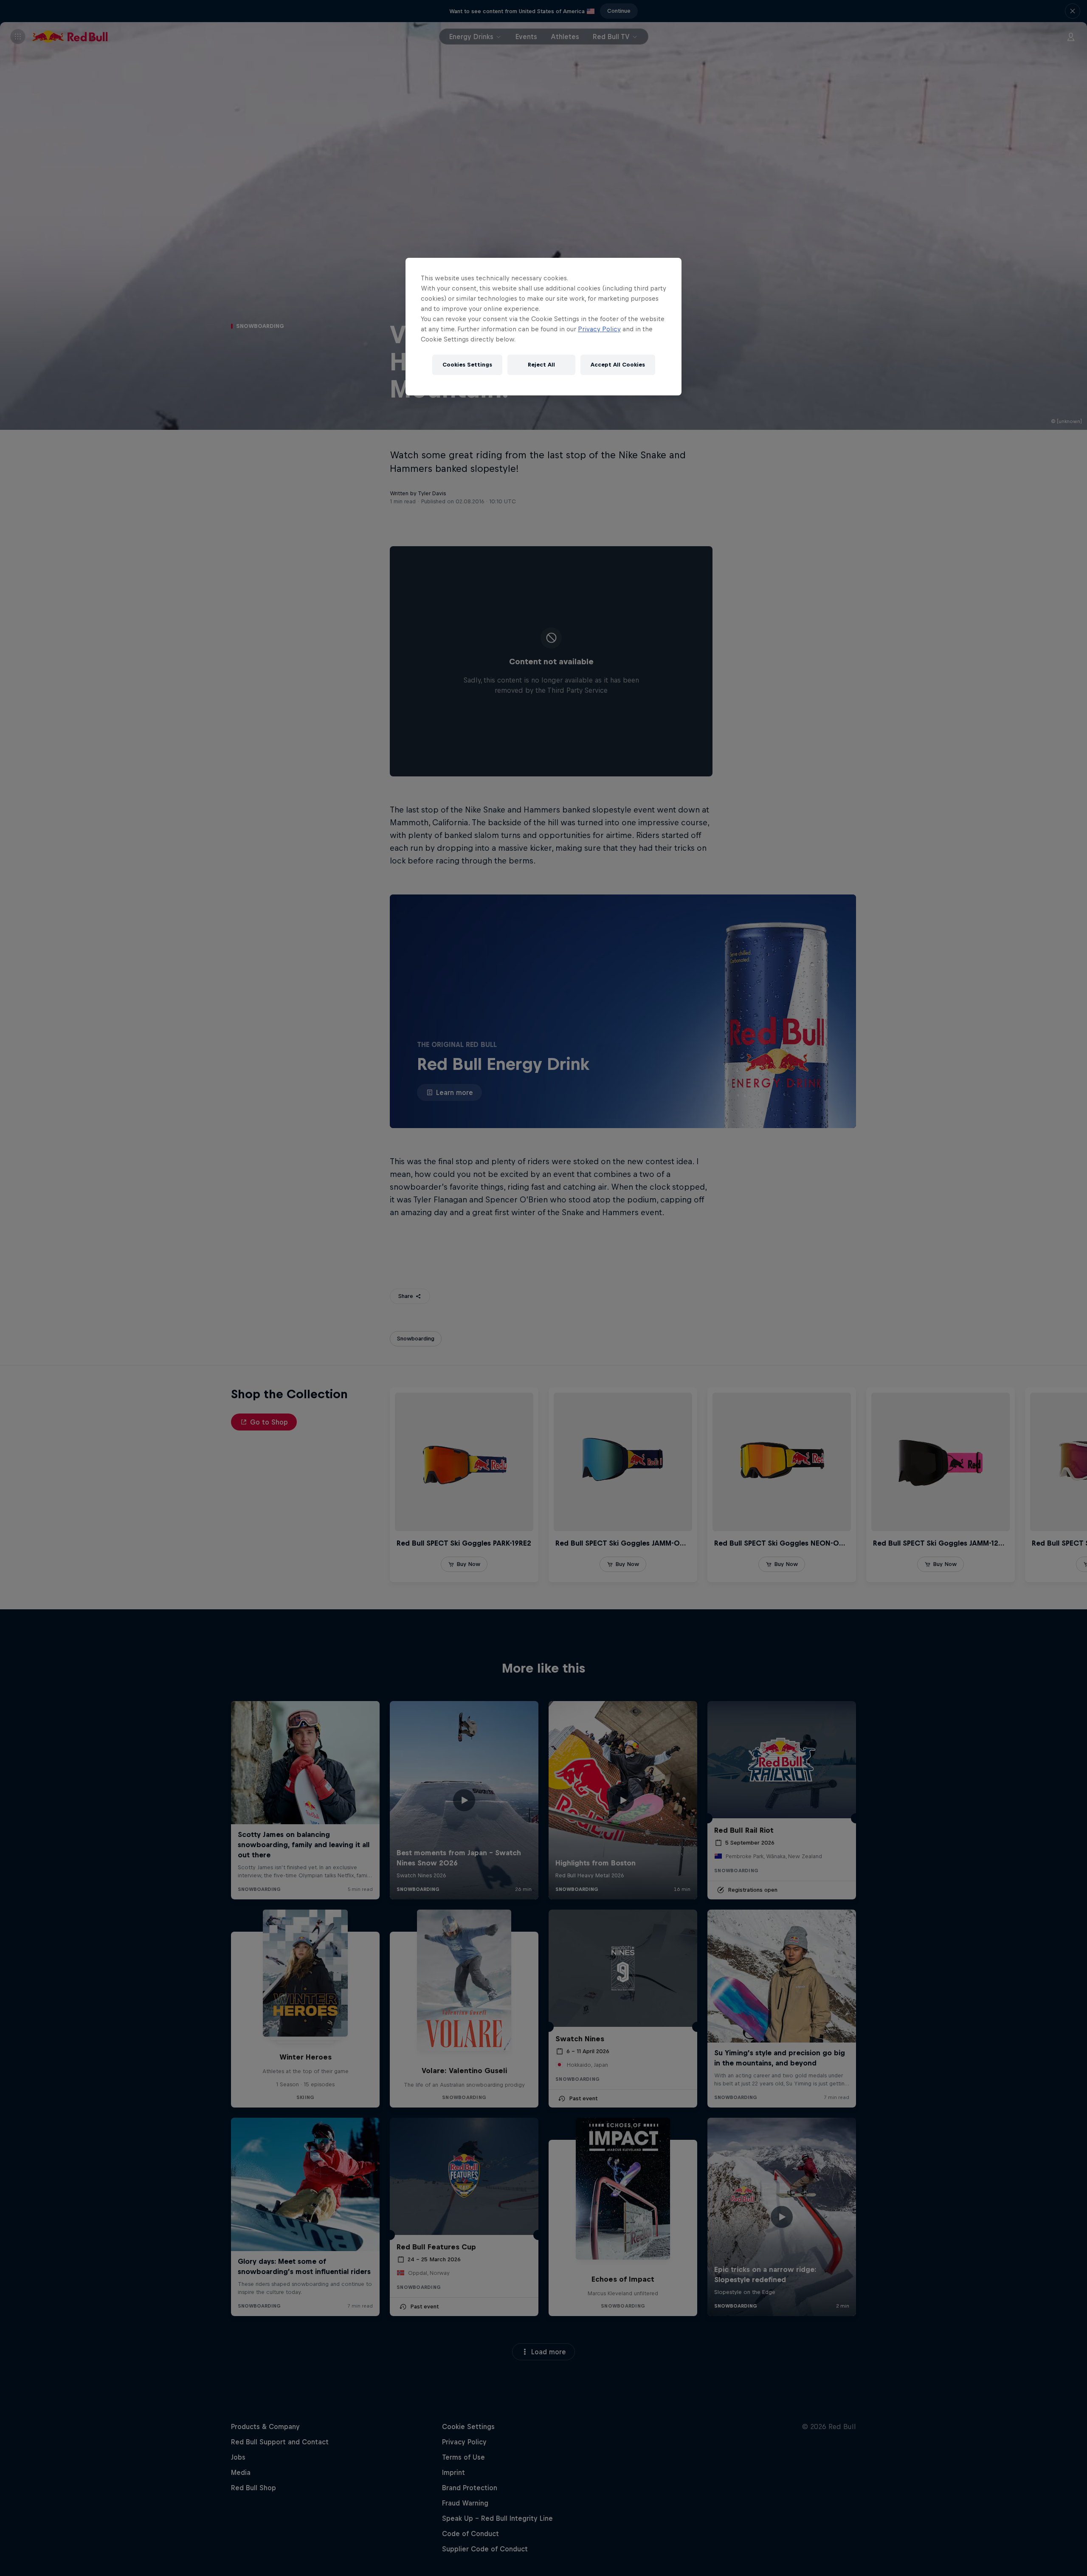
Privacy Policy (599, 329)
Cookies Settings (467, 365)
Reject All (541, 365)
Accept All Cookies (618, 365)
